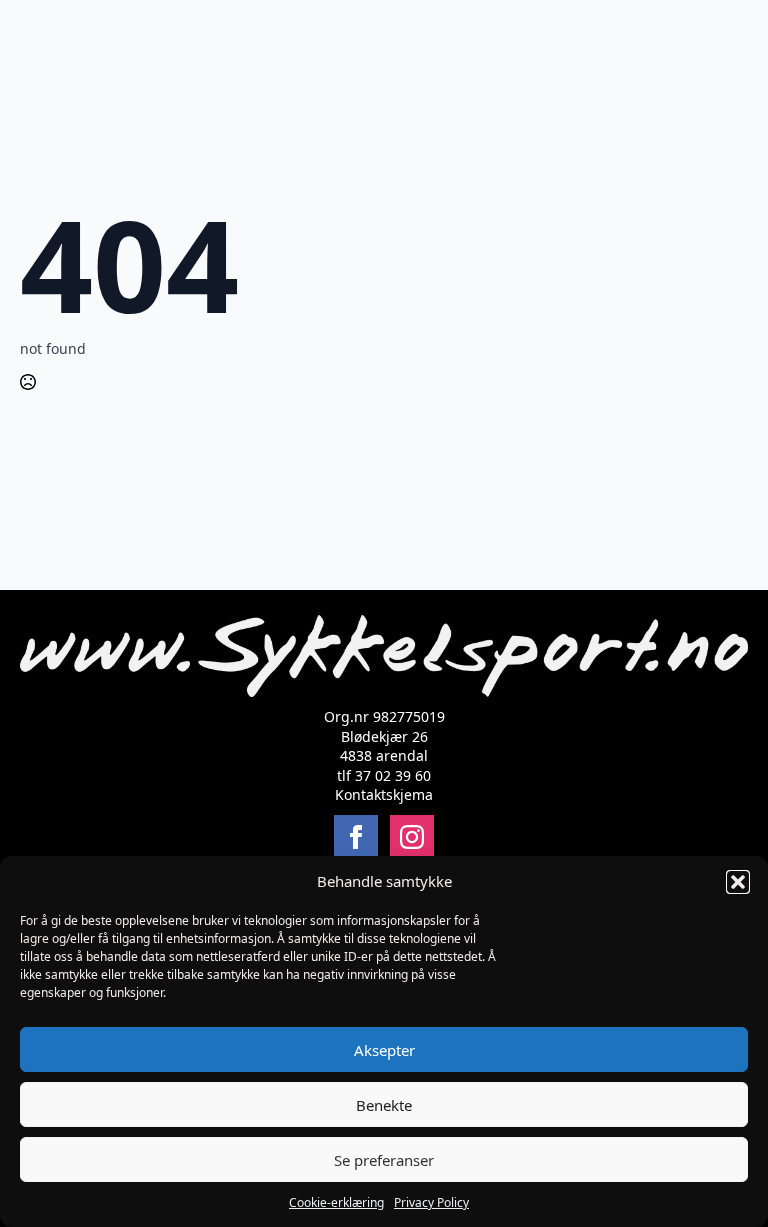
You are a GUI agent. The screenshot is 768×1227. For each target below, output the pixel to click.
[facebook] (356, 837)
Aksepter (384, 1050)
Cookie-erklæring (336, 1202)
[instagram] (412, 837)
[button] (738, 882)
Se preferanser (384, 1160)
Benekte (384, 1105)
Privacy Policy (431, 1202)
